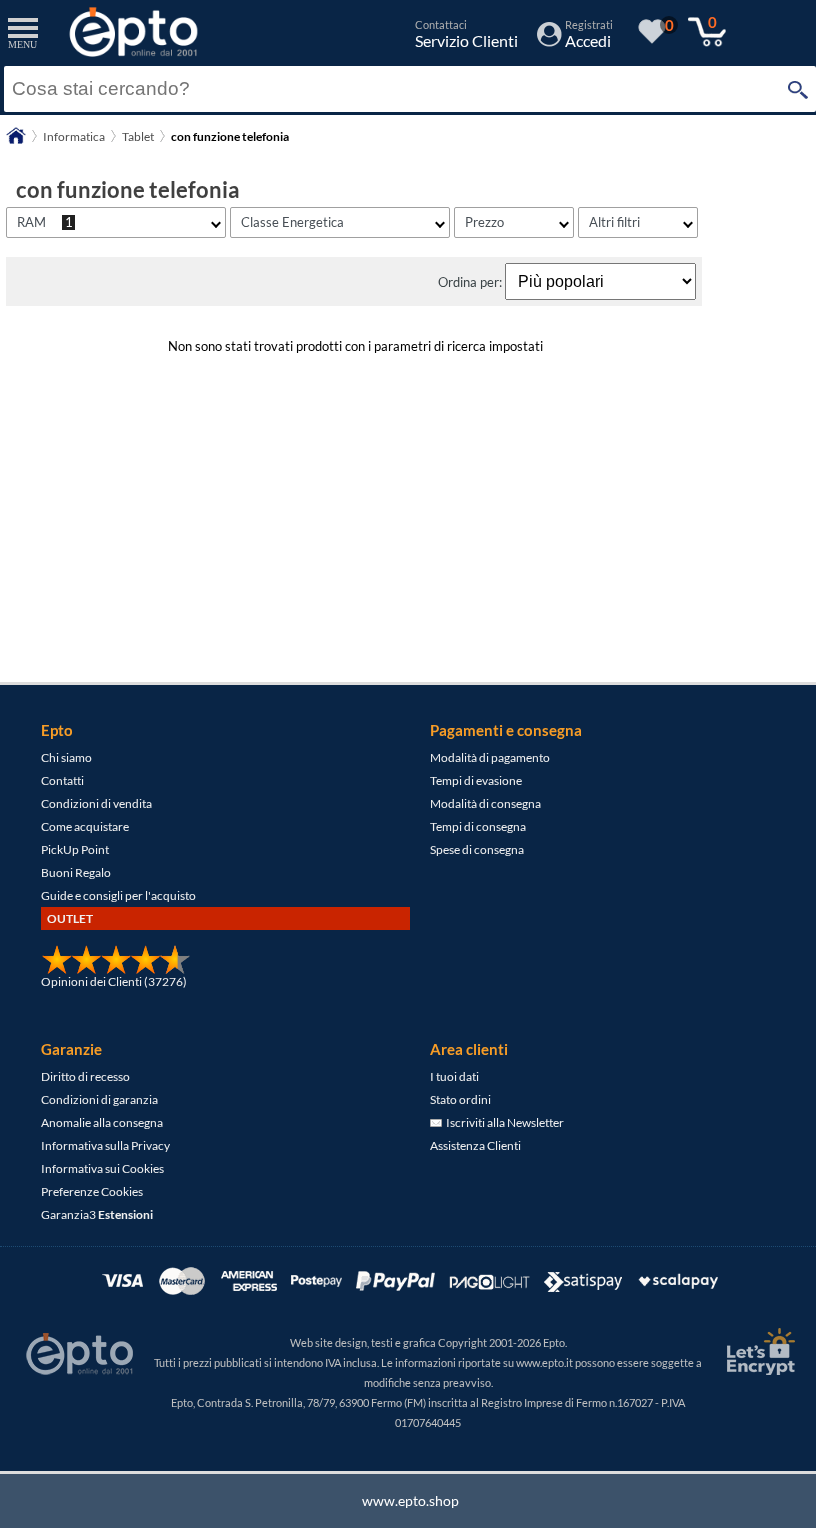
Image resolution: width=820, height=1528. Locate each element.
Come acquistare (85, 826)
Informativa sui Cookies (102, 1168)
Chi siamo (66, 757)
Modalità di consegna (485, 803)
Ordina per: (471, 282)
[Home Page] (16, 142)
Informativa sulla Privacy (105, 1145)
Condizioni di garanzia (99, 1099)
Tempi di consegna (478, 826)
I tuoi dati (454, 1076)
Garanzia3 (97, 1214)
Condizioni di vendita (96, 803)
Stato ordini (460, 1099)
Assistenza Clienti (475, 1145)
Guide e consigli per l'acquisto (118, 895)
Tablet (138, 136)
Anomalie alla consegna (102, 1122)
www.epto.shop (410, 1500)
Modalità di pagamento (490, 757)
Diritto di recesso (85, 1076)
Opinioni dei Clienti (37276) (114, 981)
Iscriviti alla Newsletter (503, 1122)
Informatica (74, 136)
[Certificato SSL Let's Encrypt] (758, 1351)
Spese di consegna (477, 849)
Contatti (62, 780)
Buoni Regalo (76, 872)
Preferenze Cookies (92, 1191)
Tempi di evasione (476, 780)
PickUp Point (75, 849)
